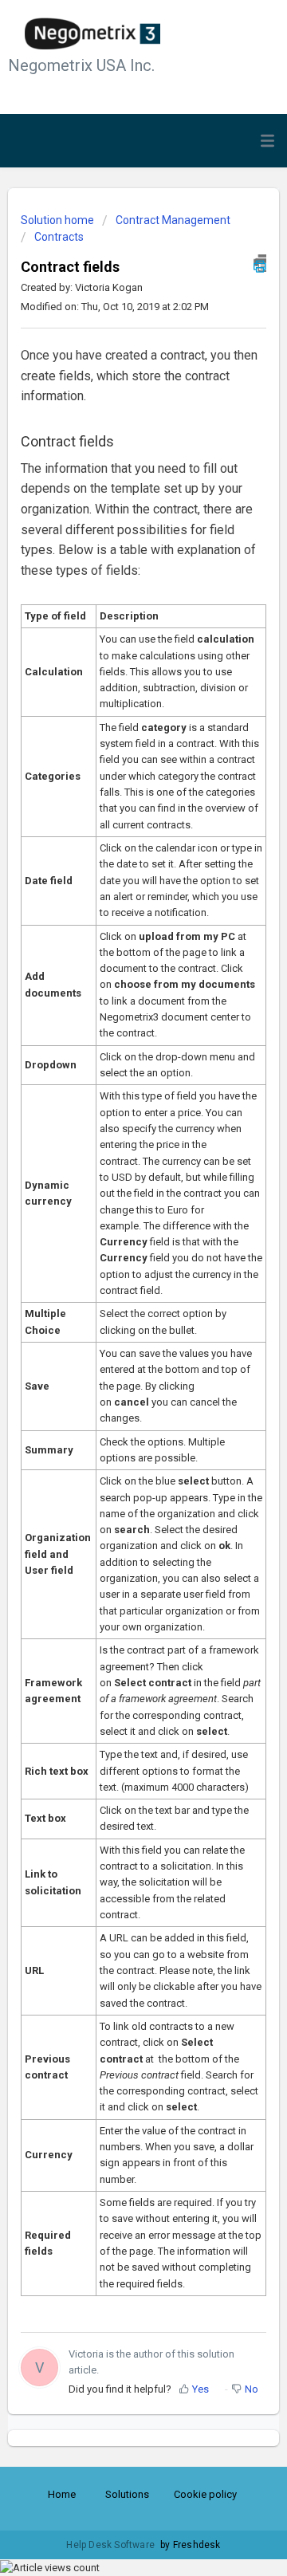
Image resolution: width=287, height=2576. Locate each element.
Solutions (127, 2494)
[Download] (114, 1312)
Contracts (59, 237)
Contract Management (173, 220)
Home (62, 2494)
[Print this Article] (260, 263)
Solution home (59, 220)
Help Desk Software (112, 2545)
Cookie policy (205, 2494)
